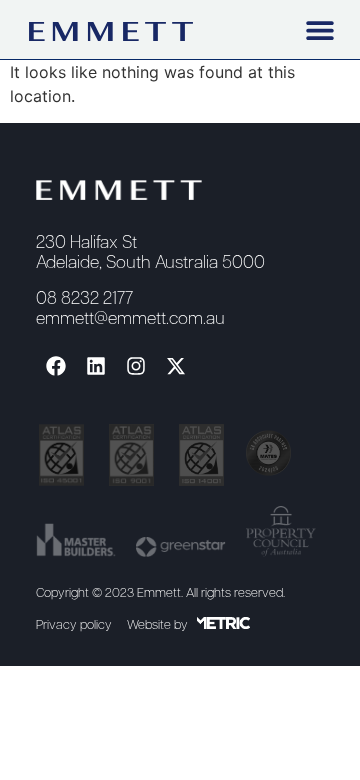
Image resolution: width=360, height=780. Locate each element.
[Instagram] (136, 366)
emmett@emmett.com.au (130, 319)
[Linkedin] (96, 366)
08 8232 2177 (84, 299)
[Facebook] (56, 366)
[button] (319, 29)
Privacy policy (74, 625)
